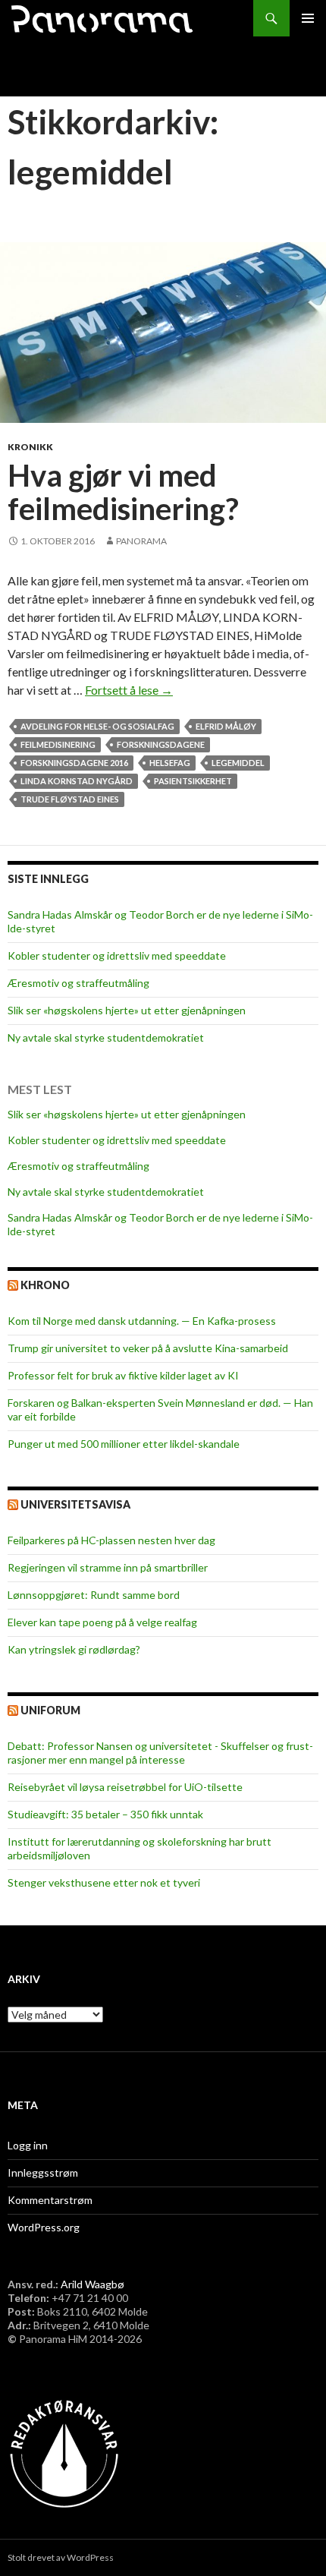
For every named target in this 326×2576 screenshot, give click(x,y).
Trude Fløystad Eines (70, 799)
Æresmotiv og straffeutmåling (78, 983)
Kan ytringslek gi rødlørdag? (74, 1649)
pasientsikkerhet (193, 781)
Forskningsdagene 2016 (74, 763)
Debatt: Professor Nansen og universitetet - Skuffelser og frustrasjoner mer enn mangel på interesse (160, 1753)
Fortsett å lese (129, 690)
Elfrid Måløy (226, 726)
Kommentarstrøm (50, 2200)
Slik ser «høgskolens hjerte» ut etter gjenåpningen (127, 1010)
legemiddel (238, 763)
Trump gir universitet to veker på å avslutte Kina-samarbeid (148, 1348)
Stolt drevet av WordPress (61, 2557)
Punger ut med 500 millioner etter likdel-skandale (124, 1444)
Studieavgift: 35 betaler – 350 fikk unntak (105, 1814)
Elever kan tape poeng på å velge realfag (102, 1622)
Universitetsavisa (75, 1504)
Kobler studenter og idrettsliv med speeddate (117, 955)
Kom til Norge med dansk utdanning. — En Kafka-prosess (142, 1321)
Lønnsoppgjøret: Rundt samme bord (94, 1595)
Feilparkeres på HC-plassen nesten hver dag (111, 1540)
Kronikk (30, 447)
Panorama (141, 541)
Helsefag (170, 763)
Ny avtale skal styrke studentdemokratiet (106, 1037)
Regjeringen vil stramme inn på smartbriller (108, 1567)
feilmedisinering (58, 744)
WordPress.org (44, 2227)
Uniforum (50, 1710)
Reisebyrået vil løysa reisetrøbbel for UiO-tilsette (125, 1787)
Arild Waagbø (92, 2284)
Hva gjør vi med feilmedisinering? (123, 492)
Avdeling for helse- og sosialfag (97, 726)
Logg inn (28, 2145)
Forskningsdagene (161, 744)
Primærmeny (308, 18)
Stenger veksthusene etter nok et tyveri (104, 1882)
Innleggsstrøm (43, 2172)
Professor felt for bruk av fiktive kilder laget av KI (123, 1375)
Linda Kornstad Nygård (77, 781)
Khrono (45, 1285)
